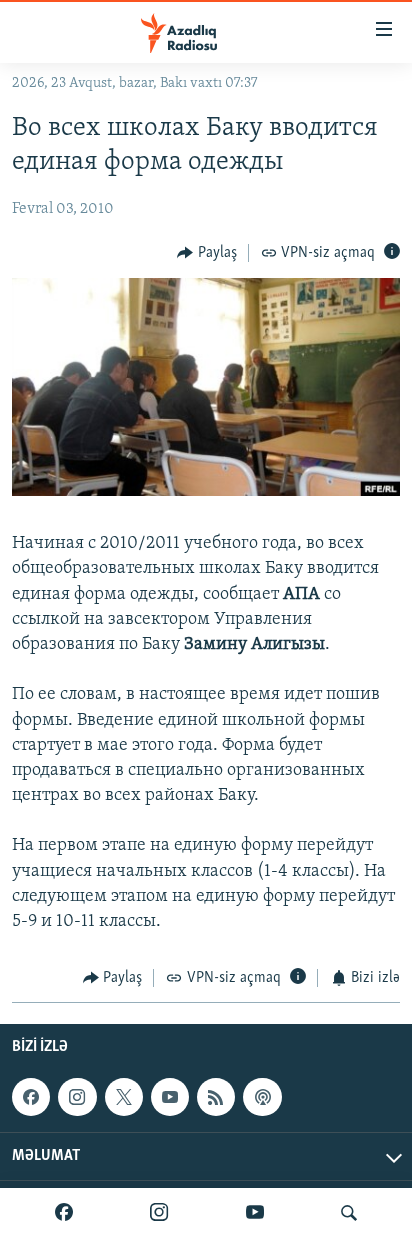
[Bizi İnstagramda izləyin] (159, 1213)
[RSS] (216, 1097)
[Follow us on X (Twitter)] (124, 1097)
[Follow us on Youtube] (170, 1097)
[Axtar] (349, 1213)
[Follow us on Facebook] (31, 1097)
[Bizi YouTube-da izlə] (255, 1213)
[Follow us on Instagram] (77, 1097)
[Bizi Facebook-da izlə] (64, 1213)
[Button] (207, 253)
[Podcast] (262, 1097)
